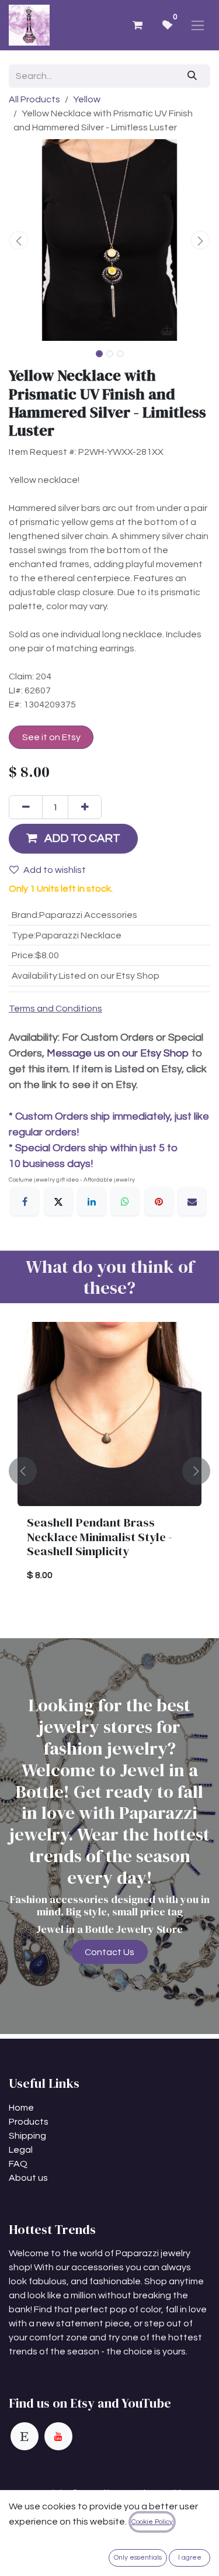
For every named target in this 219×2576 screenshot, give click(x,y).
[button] (19, 240)
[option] (109, 1471)
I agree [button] (190, 2558)
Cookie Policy (152, 2522)
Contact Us (109, 1952)
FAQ (18, 2164)
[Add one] (85, 807)
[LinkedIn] (92, 1201)
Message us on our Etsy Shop (118, 1053)
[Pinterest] (159, 1201)
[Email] (192, 1201)
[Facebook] (25, 1201)
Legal (21, 2150)
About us (28, 2178)
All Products (34, 99)
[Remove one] (26, 807)
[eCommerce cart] (137, 25)
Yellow (87, 99)
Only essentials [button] (138, 2558)
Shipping (27, 2136)
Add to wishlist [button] (55, 870)
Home (21, 2108)
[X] (58, 1201)
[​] (25, 2436)
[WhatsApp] (125, 1201)
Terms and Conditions (55, 1009)
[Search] (192, 76)
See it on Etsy (51, 737)
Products (29, 2122)
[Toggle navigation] (198, 25)
